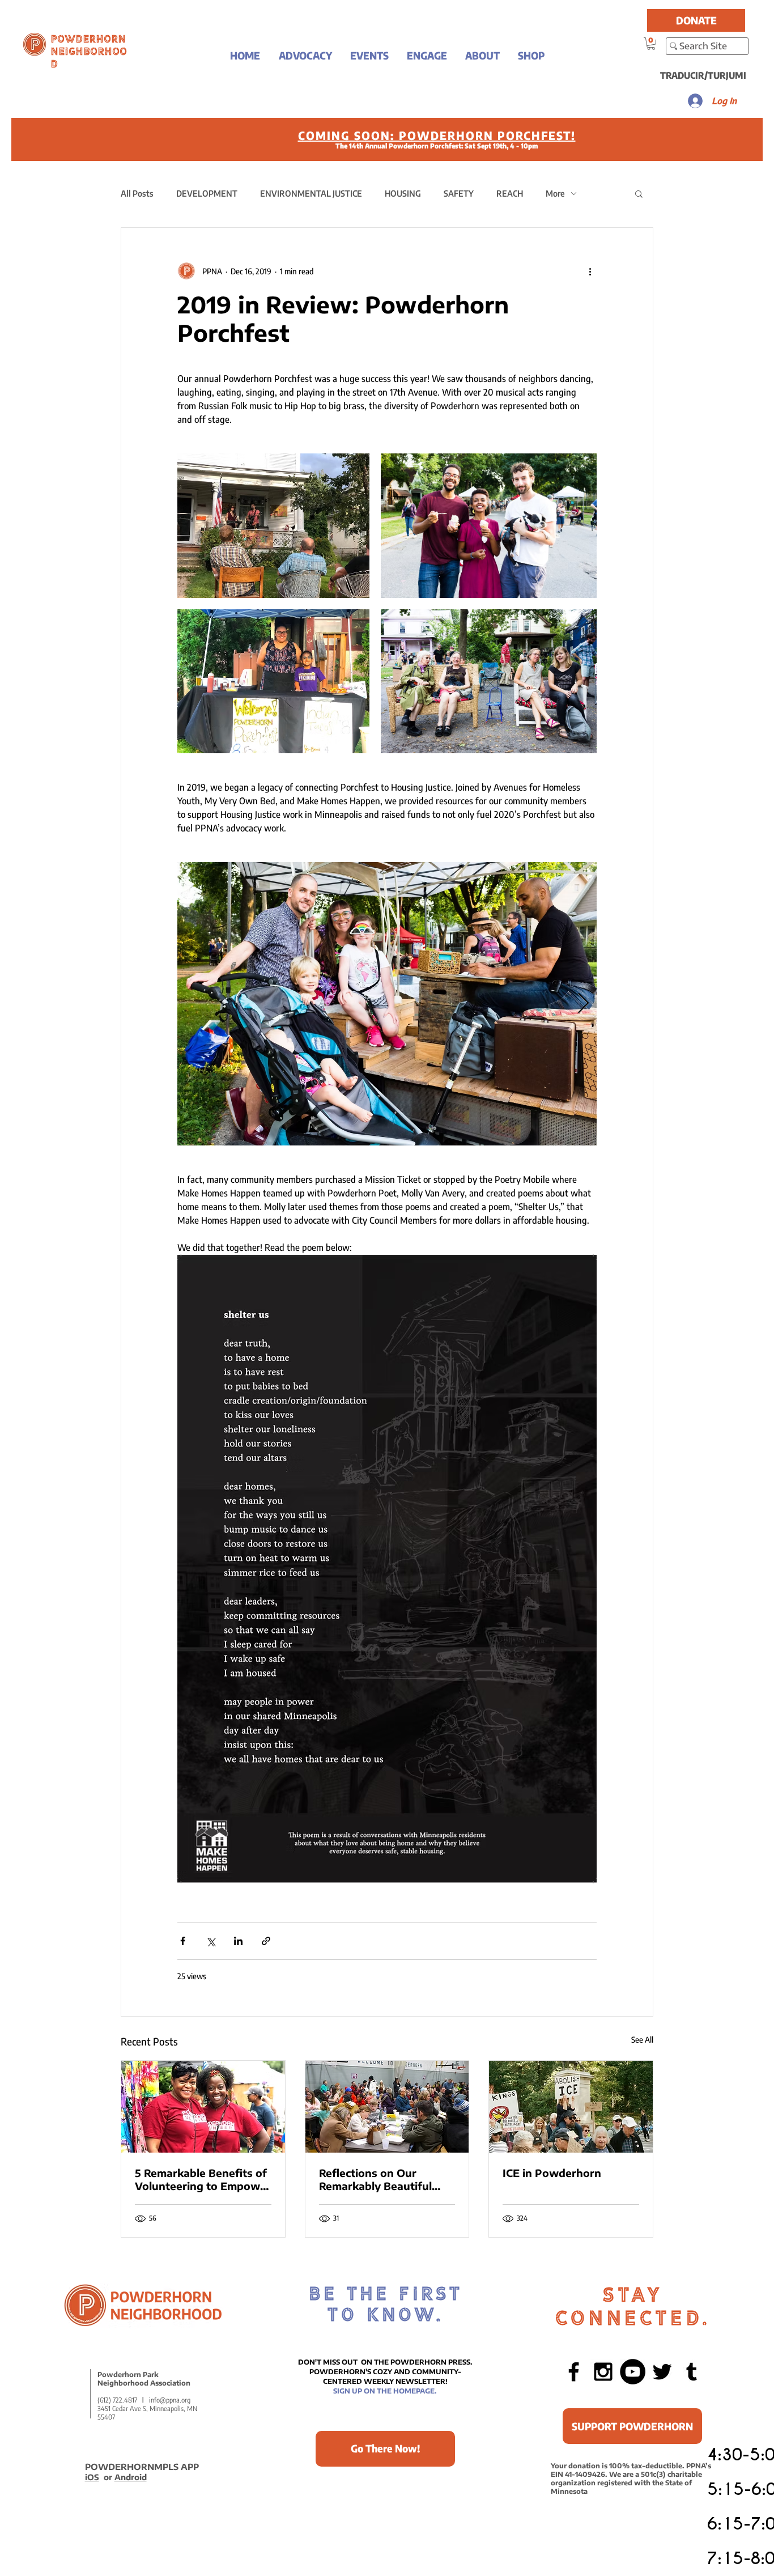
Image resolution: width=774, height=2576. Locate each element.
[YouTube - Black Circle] (633, 2372)
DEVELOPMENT (207, 193)
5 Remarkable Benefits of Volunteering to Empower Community (203, 2179)
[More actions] (590, 271)
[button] (305, 55)
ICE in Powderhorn (552, 2173)
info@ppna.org (170, 2400)
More (555, 193)
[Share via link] (266, 1941)
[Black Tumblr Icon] (692, 2372)
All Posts (137, 193)
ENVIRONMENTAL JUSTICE (311, 193)
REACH (510, 193)
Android (131, 2477)
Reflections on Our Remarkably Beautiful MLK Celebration (375, 2179)
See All (642, 2040)
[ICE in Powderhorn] (571, 2107)
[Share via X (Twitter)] (210, 1941)
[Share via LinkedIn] (238, 1941)
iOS (92, 2477)
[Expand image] (273, 525)
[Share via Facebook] (183, 1941)
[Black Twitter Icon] (662, 2372)
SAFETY (459, 193)
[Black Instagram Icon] (603, 2372)
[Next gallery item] (583, 1003)
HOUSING (403, 193)
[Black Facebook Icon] (574, 2372)
